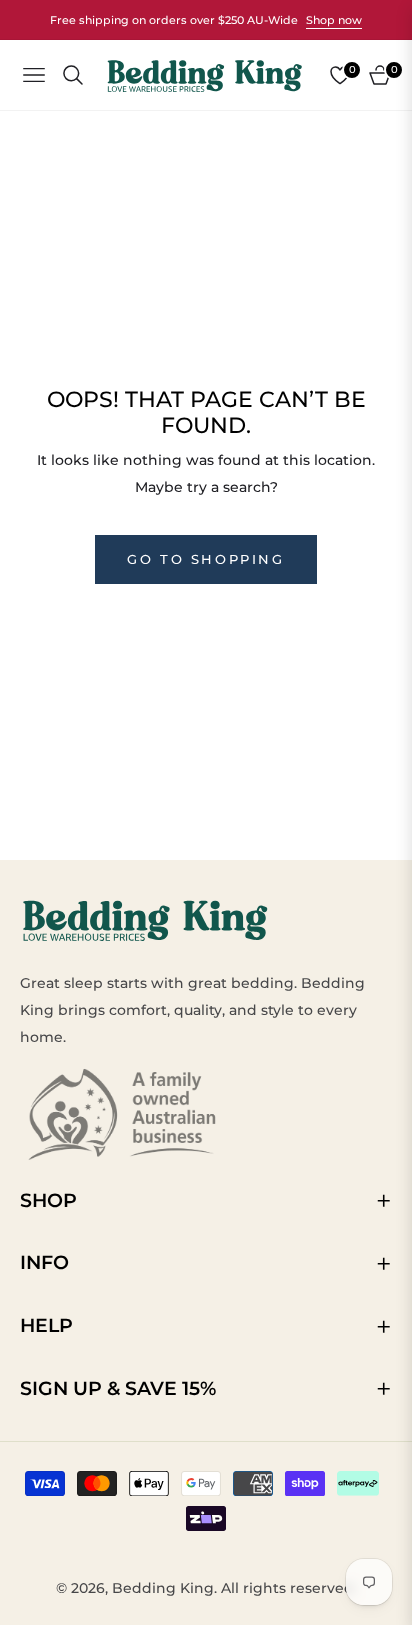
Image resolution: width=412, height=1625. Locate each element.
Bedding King (163, 1588)
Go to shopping (205, 559)
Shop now (334, 20)
